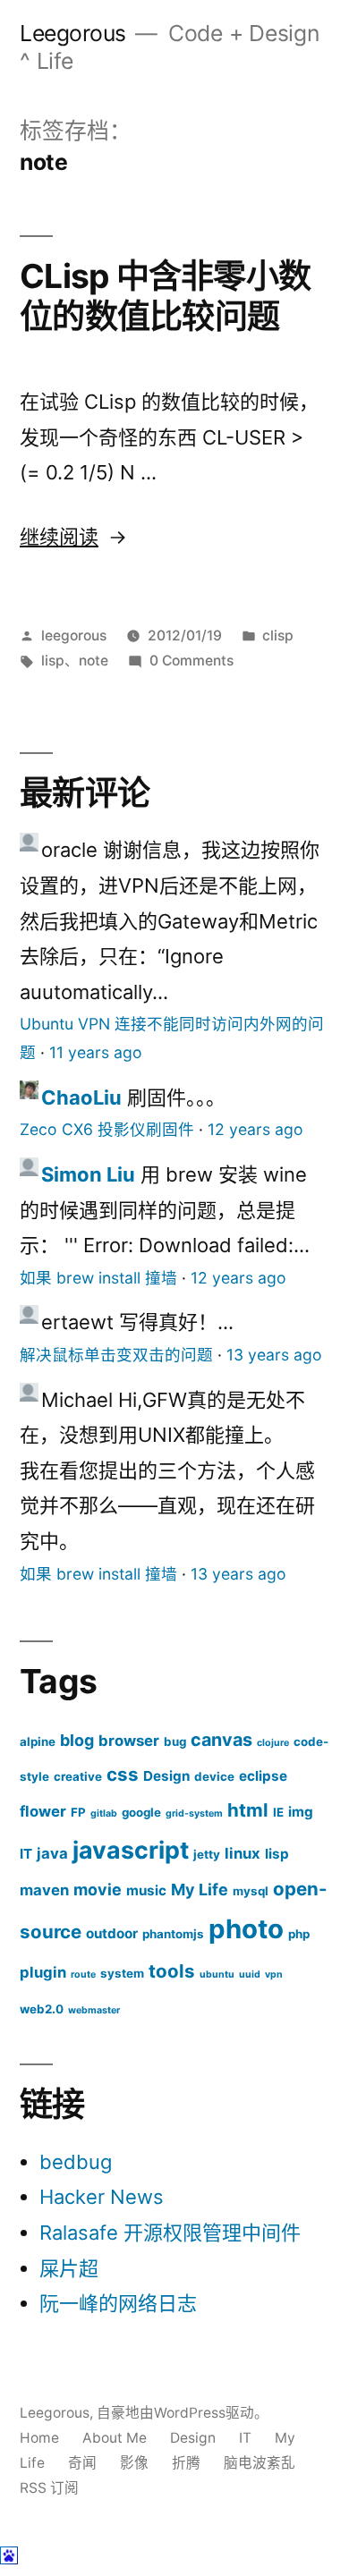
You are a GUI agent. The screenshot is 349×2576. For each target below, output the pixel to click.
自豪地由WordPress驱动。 (183, 2413)
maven (44, 1890)
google (141, 1812)
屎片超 (69, 2268)
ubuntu (217, 1974)
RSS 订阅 (49, 2488)
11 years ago (96, 1052)
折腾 (186, 2463)
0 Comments (192, 661)
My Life (200, 1890)
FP (78, 1812)
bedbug (76, 2162)
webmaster (94, 2010)
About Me (115, 2438)
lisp (53, 661)
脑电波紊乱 (260, 2463)
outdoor (112, 1933)
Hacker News (102, 2197)
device (214, 1776)
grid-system (194, 1813)
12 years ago (255, 1129)
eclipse (263, 1776)
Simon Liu (88, 1174)
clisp (278, 636)
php (299, 1934)
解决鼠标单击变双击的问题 (116, 1355)
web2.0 (42, 2009)
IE (278, 1812)
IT (26, 1854)
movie (98, 1890)
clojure (273, 1743)
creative (78, 1776)
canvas (221, 1740)
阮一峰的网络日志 (118, 2303)
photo (246, 1929)
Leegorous (73, 33)
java (52, 1853)
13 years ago (274, 1355)
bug (175, 1741)
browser (129, 1741)
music (146, 1890)
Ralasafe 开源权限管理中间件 (170, 2233)
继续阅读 (73, 537)
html (248, 1810)
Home (39, 2438)
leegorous (74, 636)
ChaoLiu (81, 1097)
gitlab (104, 1813)
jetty (207, 1854)
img (301, 1812)
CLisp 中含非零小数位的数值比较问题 (165, 296)
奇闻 (82, 2463)
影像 (134, 2463)
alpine (38, 1741)
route (83, 1974)
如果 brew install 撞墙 (98, 1278)
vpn (274, 1974)
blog (77, 1740)
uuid (250, 1974)
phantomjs (173, 1934)
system (122, 1973)
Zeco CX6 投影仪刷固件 (107, 1129)
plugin (43, 1972)
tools (172, 1971)
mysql (251, 1891)
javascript (131, 1850)
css (123, 1774)
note (94, 661)
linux (243, 1853)
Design (166, 1776)
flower (43, 1811)
